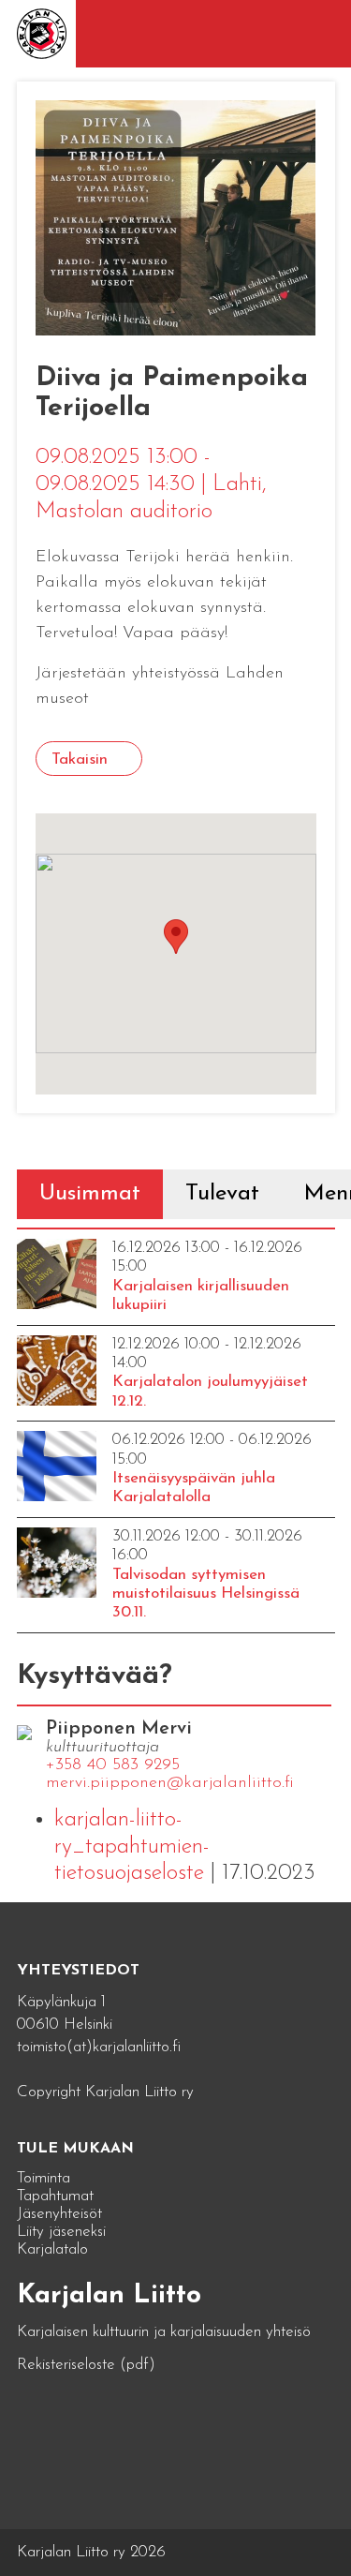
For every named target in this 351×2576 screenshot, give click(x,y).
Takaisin (80, 759)
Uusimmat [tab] (90, 1194)
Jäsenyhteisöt (59, 2214)
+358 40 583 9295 (113, 1765)
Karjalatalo (52, 2249)
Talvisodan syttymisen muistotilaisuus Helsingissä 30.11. (206, 1594)
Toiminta (44, 2178)
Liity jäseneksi (61, 2232)
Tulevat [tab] (222, 1194)
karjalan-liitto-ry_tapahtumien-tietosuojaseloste (132, 1847)
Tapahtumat (55, 2196)
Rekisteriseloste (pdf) (86, 2365)
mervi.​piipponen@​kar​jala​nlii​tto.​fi (170, 1783)
